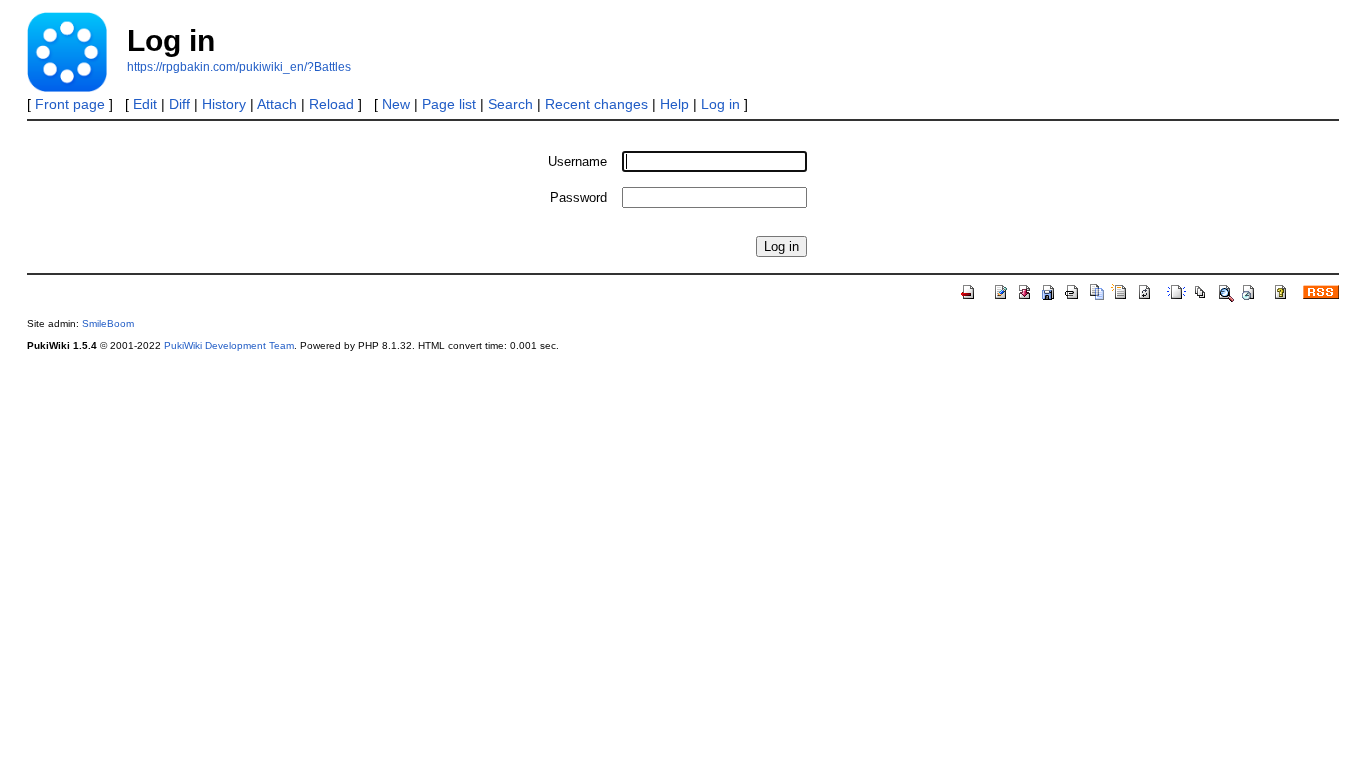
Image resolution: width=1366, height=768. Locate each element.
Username (577, 161)
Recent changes (596, 104)
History (224, 104)
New (396, 104)
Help (674, 104)
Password (578, 197)
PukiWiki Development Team (229, 345)
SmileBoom (108, 323)
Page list (449, 104)
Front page (70, 104)
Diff (179, 104)
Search (510, 104)
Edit (145, 104)
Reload (331, 104)
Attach (277, 104)
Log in (720, 104)
